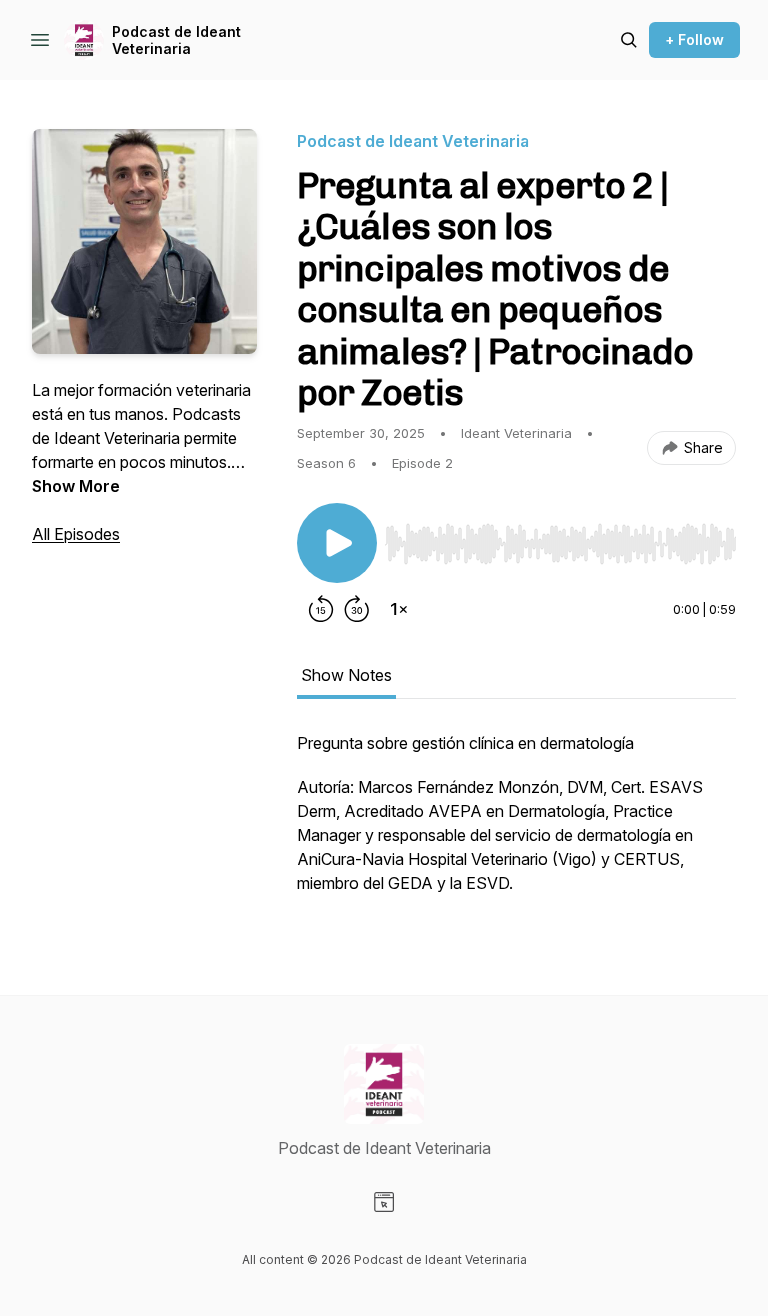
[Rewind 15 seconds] (321, 609)
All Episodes (76, 534)
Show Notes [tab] (346, 675)
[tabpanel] (516, 823)
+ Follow (694, 39)
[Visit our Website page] (384, 1202)
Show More (76, 486)
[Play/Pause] (337, 543)
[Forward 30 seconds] (357, 609)
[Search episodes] (629, 40)
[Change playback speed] (399, 609)
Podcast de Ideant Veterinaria (176, 40)
